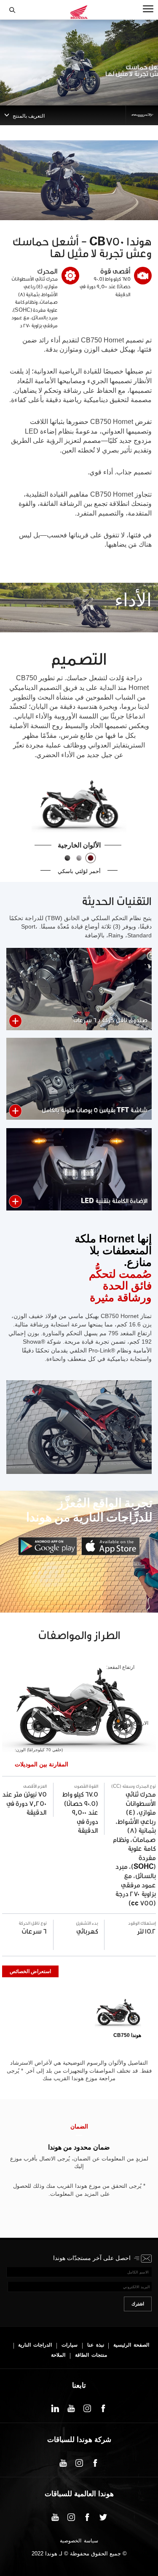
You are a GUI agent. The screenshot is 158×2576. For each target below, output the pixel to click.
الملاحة (58, 2355)
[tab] (118, 2016)
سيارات (70, 2345)
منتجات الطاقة (91, 2355)
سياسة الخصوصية (79, 2541)
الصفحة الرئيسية (131, 2345)
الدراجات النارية (35, 2345)
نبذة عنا (96, 2345)
